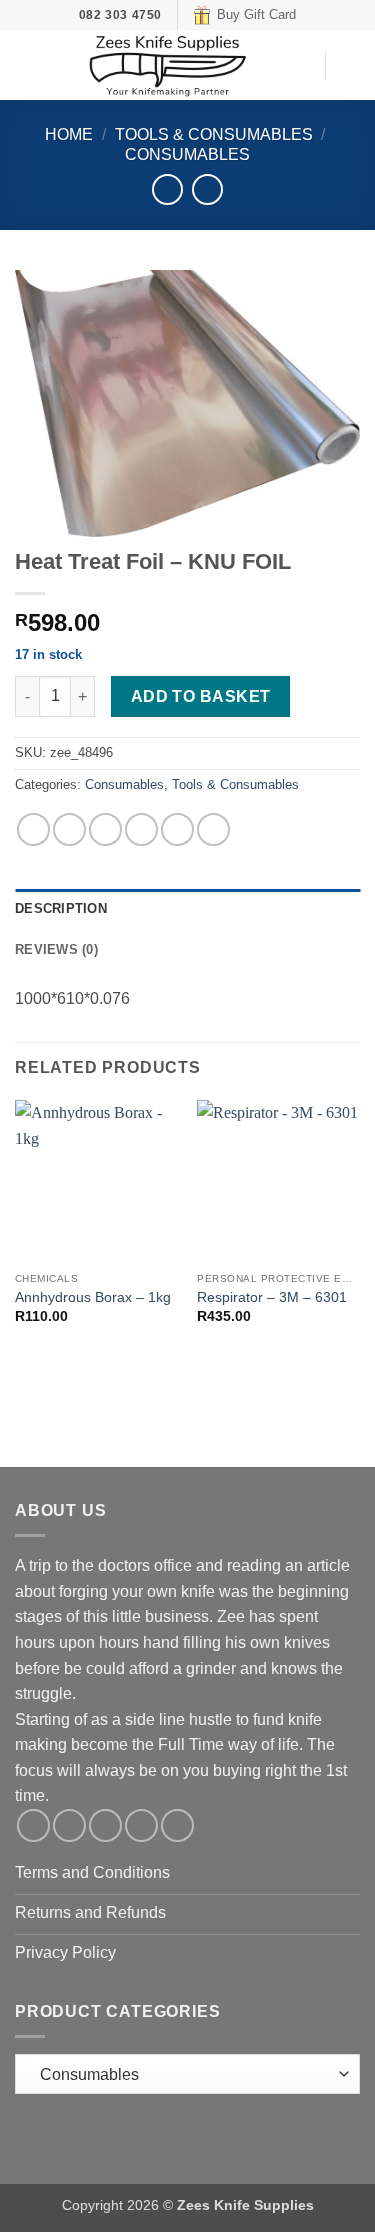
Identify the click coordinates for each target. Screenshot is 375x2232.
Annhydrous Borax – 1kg (93, 1297)
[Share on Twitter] (105, 829)
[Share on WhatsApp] (33, 829)
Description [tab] (61, 908)
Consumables (187, 154)
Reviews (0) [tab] (56, 949)
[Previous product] (207, 189)
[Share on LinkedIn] (213, 829)
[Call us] (141, 1825)
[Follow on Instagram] (69, 1825)
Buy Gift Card (256, 14)
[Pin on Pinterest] (177, 829)
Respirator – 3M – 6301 (272, 1297)
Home (69, 134)
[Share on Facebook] (69, 829)
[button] (27, 65)
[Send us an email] (105, 1825)
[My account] (300, 65)
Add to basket (201, 696)
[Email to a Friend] (141, 829)
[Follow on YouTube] (177, 1825)
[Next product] (167, 189)
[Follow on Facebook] (33, 1825)
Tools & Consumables (214, 134)
